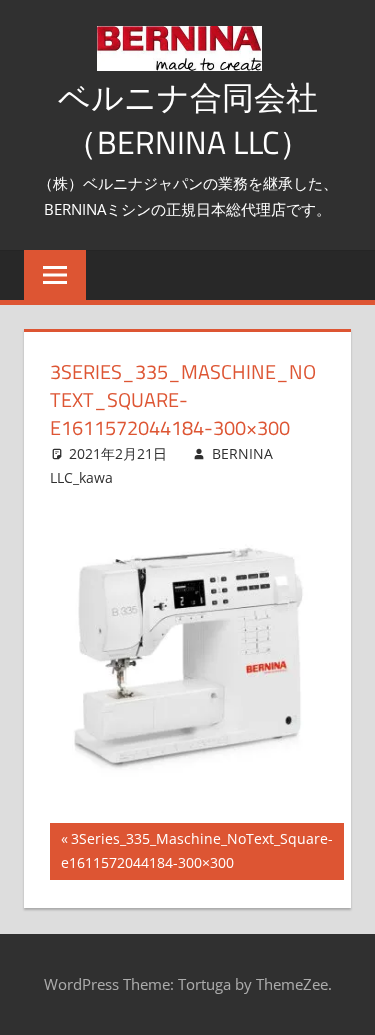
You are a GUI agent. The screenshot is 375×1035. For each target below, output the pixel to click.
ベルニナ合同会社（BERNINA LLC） (188, 119)
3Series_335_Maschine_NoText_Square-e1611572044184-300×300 (197, 854)
